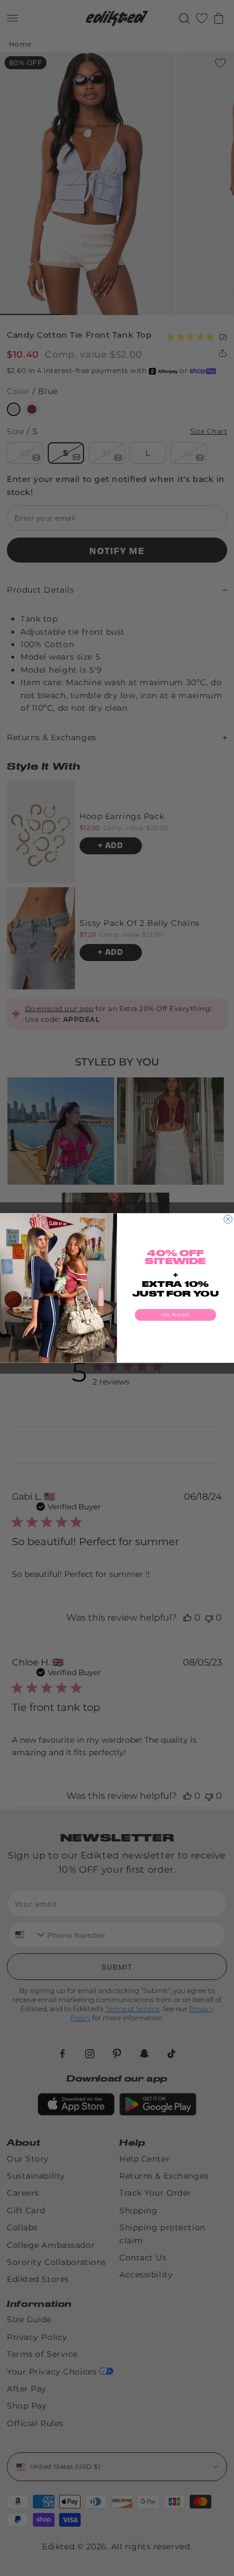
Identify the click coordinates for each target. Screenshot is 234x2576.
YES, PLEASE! (175, 1315)
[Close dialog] (228, 1219)
